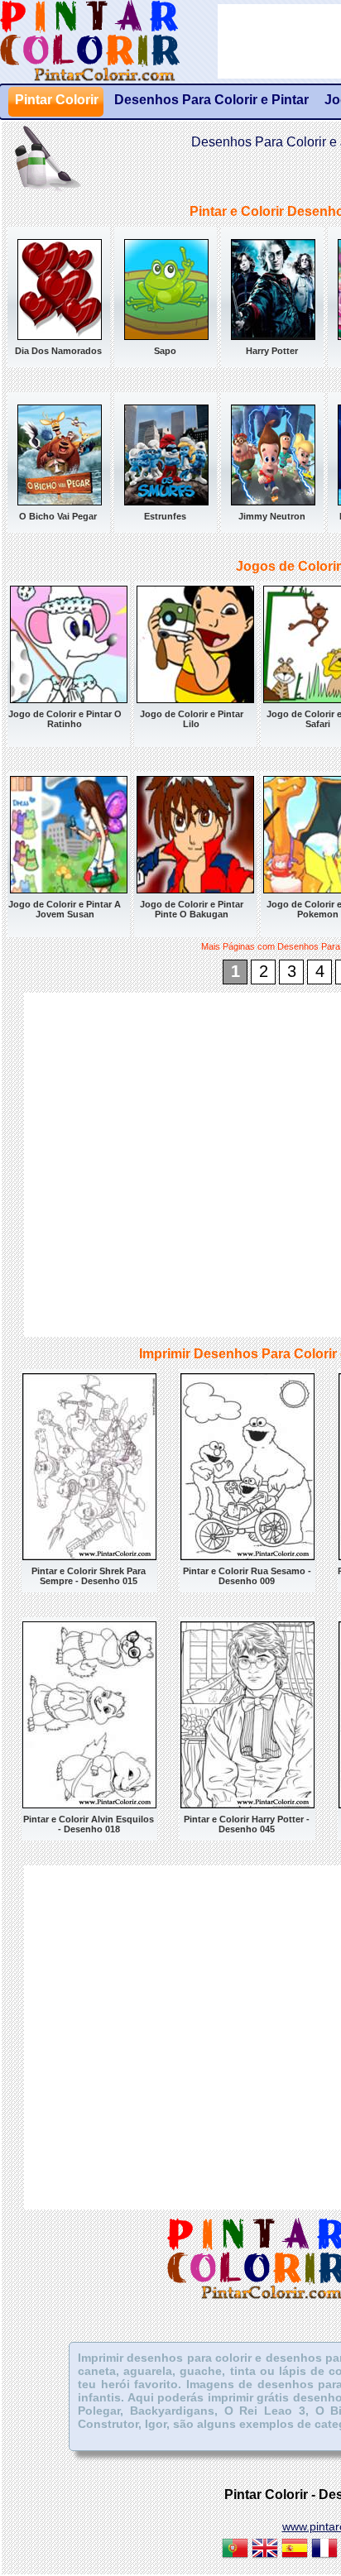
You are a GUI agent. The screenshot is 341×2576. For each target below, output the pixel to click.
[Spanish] (295, 2550)
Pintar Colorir (108, 41)
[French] (324, 2550)
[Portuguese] (235, 2550)
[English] (265, 2550)
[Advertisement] (170, 1163)
